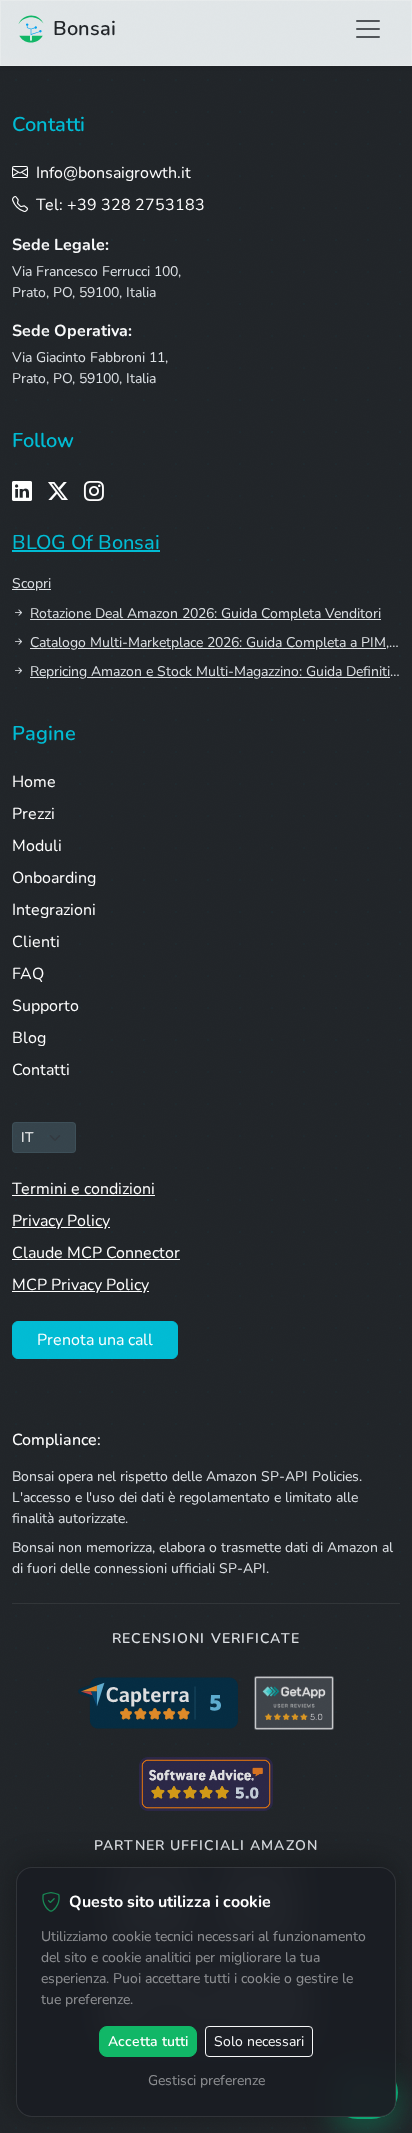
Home (34, 782)
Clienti (36, 942)
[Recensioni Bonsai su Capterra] (158, 1703)
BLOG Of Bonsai (86, 542)
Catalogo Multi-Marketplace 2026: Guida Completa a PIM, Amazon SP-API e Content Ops (215, 642)
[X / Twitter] (58, 492)
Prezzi (33, 814)
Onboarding (54, 878)
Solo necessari (259, 2041)
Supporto (45, 1006)
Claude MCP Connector (96, 1253)
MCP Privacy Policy (80, 1285)
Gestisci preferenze (206, 2080)
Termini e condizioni (83, 1189)
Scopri (31, 583)
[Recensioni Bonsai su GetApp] (294, 1703)
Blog (29, 1038)
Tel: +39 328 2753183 (120, 205)
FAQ (28, 974)
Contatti (41, 1070)
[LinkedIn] (22, 492)
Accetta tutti (148, 2041)
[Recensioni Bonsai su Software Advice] (206, 1784)
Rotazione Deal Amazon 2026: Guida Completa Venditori (205, 613)
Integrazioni (54, 910)
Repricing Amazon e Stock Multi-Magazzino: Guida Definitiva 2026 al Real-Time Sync (215, 671)
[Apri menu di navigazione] (368, 29)
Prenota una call (95, 1340)
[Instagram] (94, 492)
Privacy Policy (61, 1221)
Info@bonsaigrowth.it (113, 173)
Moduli (37, 846)
